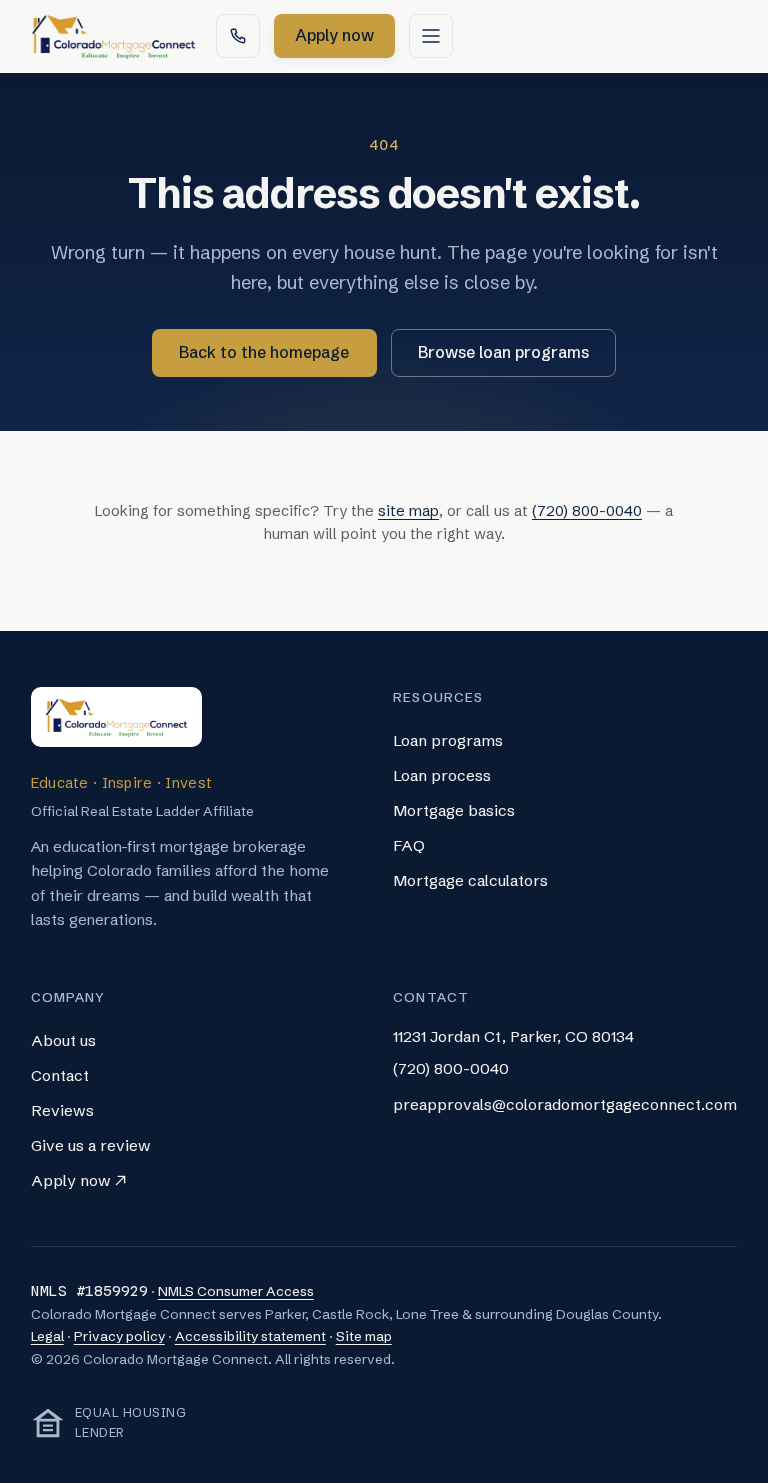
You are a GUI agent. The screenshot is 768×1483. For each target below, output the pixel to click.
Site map (364, 1336)
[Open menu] (431, 36)
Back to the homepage (264, 352)
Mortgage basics (454, 810)
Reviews (62, 1110)
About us (63, 1040)
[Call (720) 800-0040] (238, 36)
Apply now (345, 41)
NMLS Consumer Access (236, 1291)
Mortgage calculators (470, 880)
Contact (60, 1075)
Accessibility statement (250, 1336)
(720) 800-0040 (587, 511)
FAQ (409, 845)
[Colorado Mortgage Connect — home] (113, 36)
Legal (47, 1336)
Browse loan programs (504, 352)
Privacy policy (119, 1336)
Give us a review (91, 1145)
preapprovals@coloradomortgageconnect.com (565, 1104)
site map (408, 511)
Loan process (442, 775)
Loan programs (448, 740)
